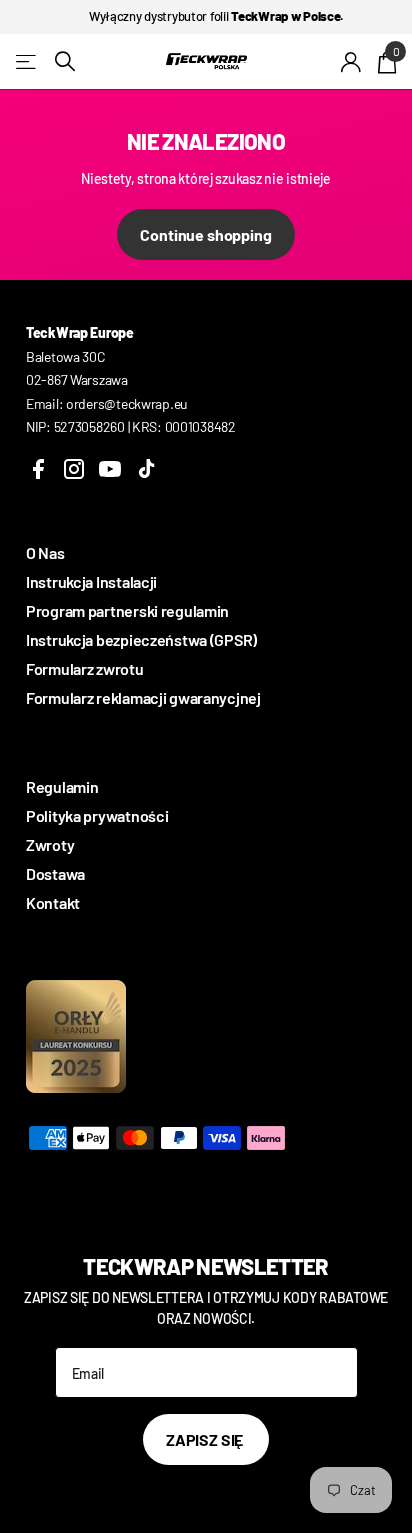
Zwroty (50, 844)
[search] (65, 61)
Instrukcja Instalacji (91, 581)
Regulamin (62, 786)
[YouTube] (110, 469)
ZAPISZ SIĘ (206, 1439)
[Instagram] (74, 469)
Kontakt (53, 902)
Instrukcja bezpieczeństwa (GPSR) (141, 639)
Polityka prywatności (97, 815)
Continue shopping (205, 234)
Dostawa (55, 873)
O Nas (45, 552)
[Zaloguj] (351, 62)
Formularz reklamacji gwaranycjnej (143, 697)
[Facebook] (38, 469)
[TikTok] (146, 469)
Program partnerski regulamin (127, 610)
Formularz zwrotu (85, 668)
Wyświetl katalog (27, 61)
